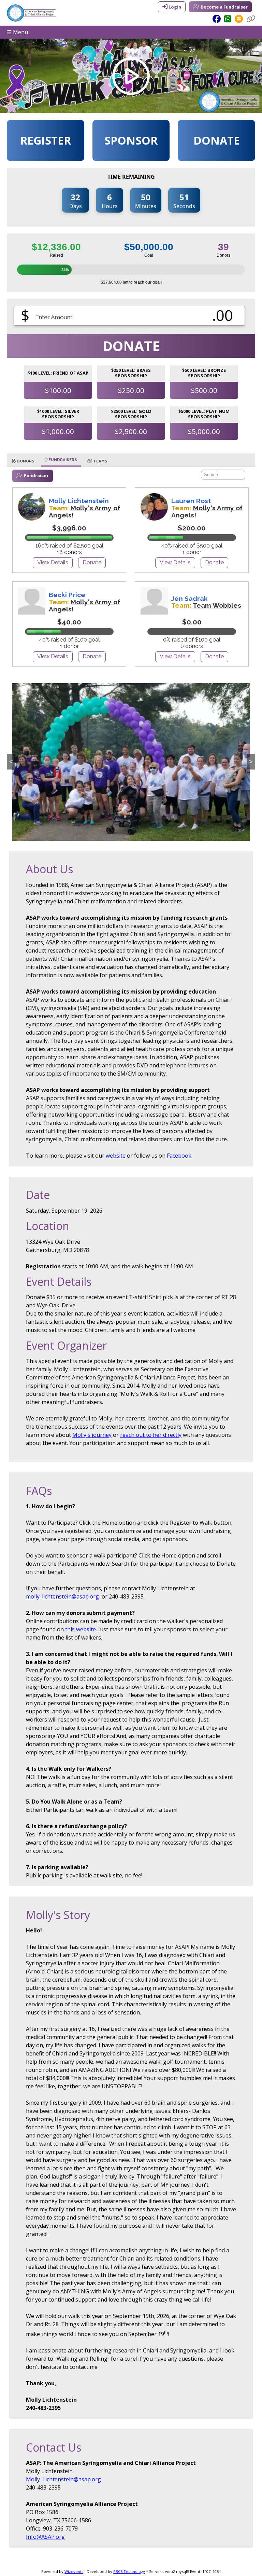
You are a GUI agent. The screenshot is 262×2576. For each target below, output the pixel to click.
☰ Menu (17, 32)
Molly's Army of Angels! (84, 511)
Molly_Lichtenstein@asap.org (63, 2479)
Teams (100, 461)
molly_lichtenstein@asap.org (62, 1596)
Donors (25, 461)
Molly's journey (92, 1435)
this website (81, 1629)
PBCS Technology (129, 2571)
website (116, 1156)
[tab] (23, 461)
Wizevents (74, 2571)
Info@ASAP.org (45, 2537)
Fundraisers (62, 460)
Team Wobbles (217, 605)
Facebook (179, 1156)
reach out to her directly (151, 1435)
